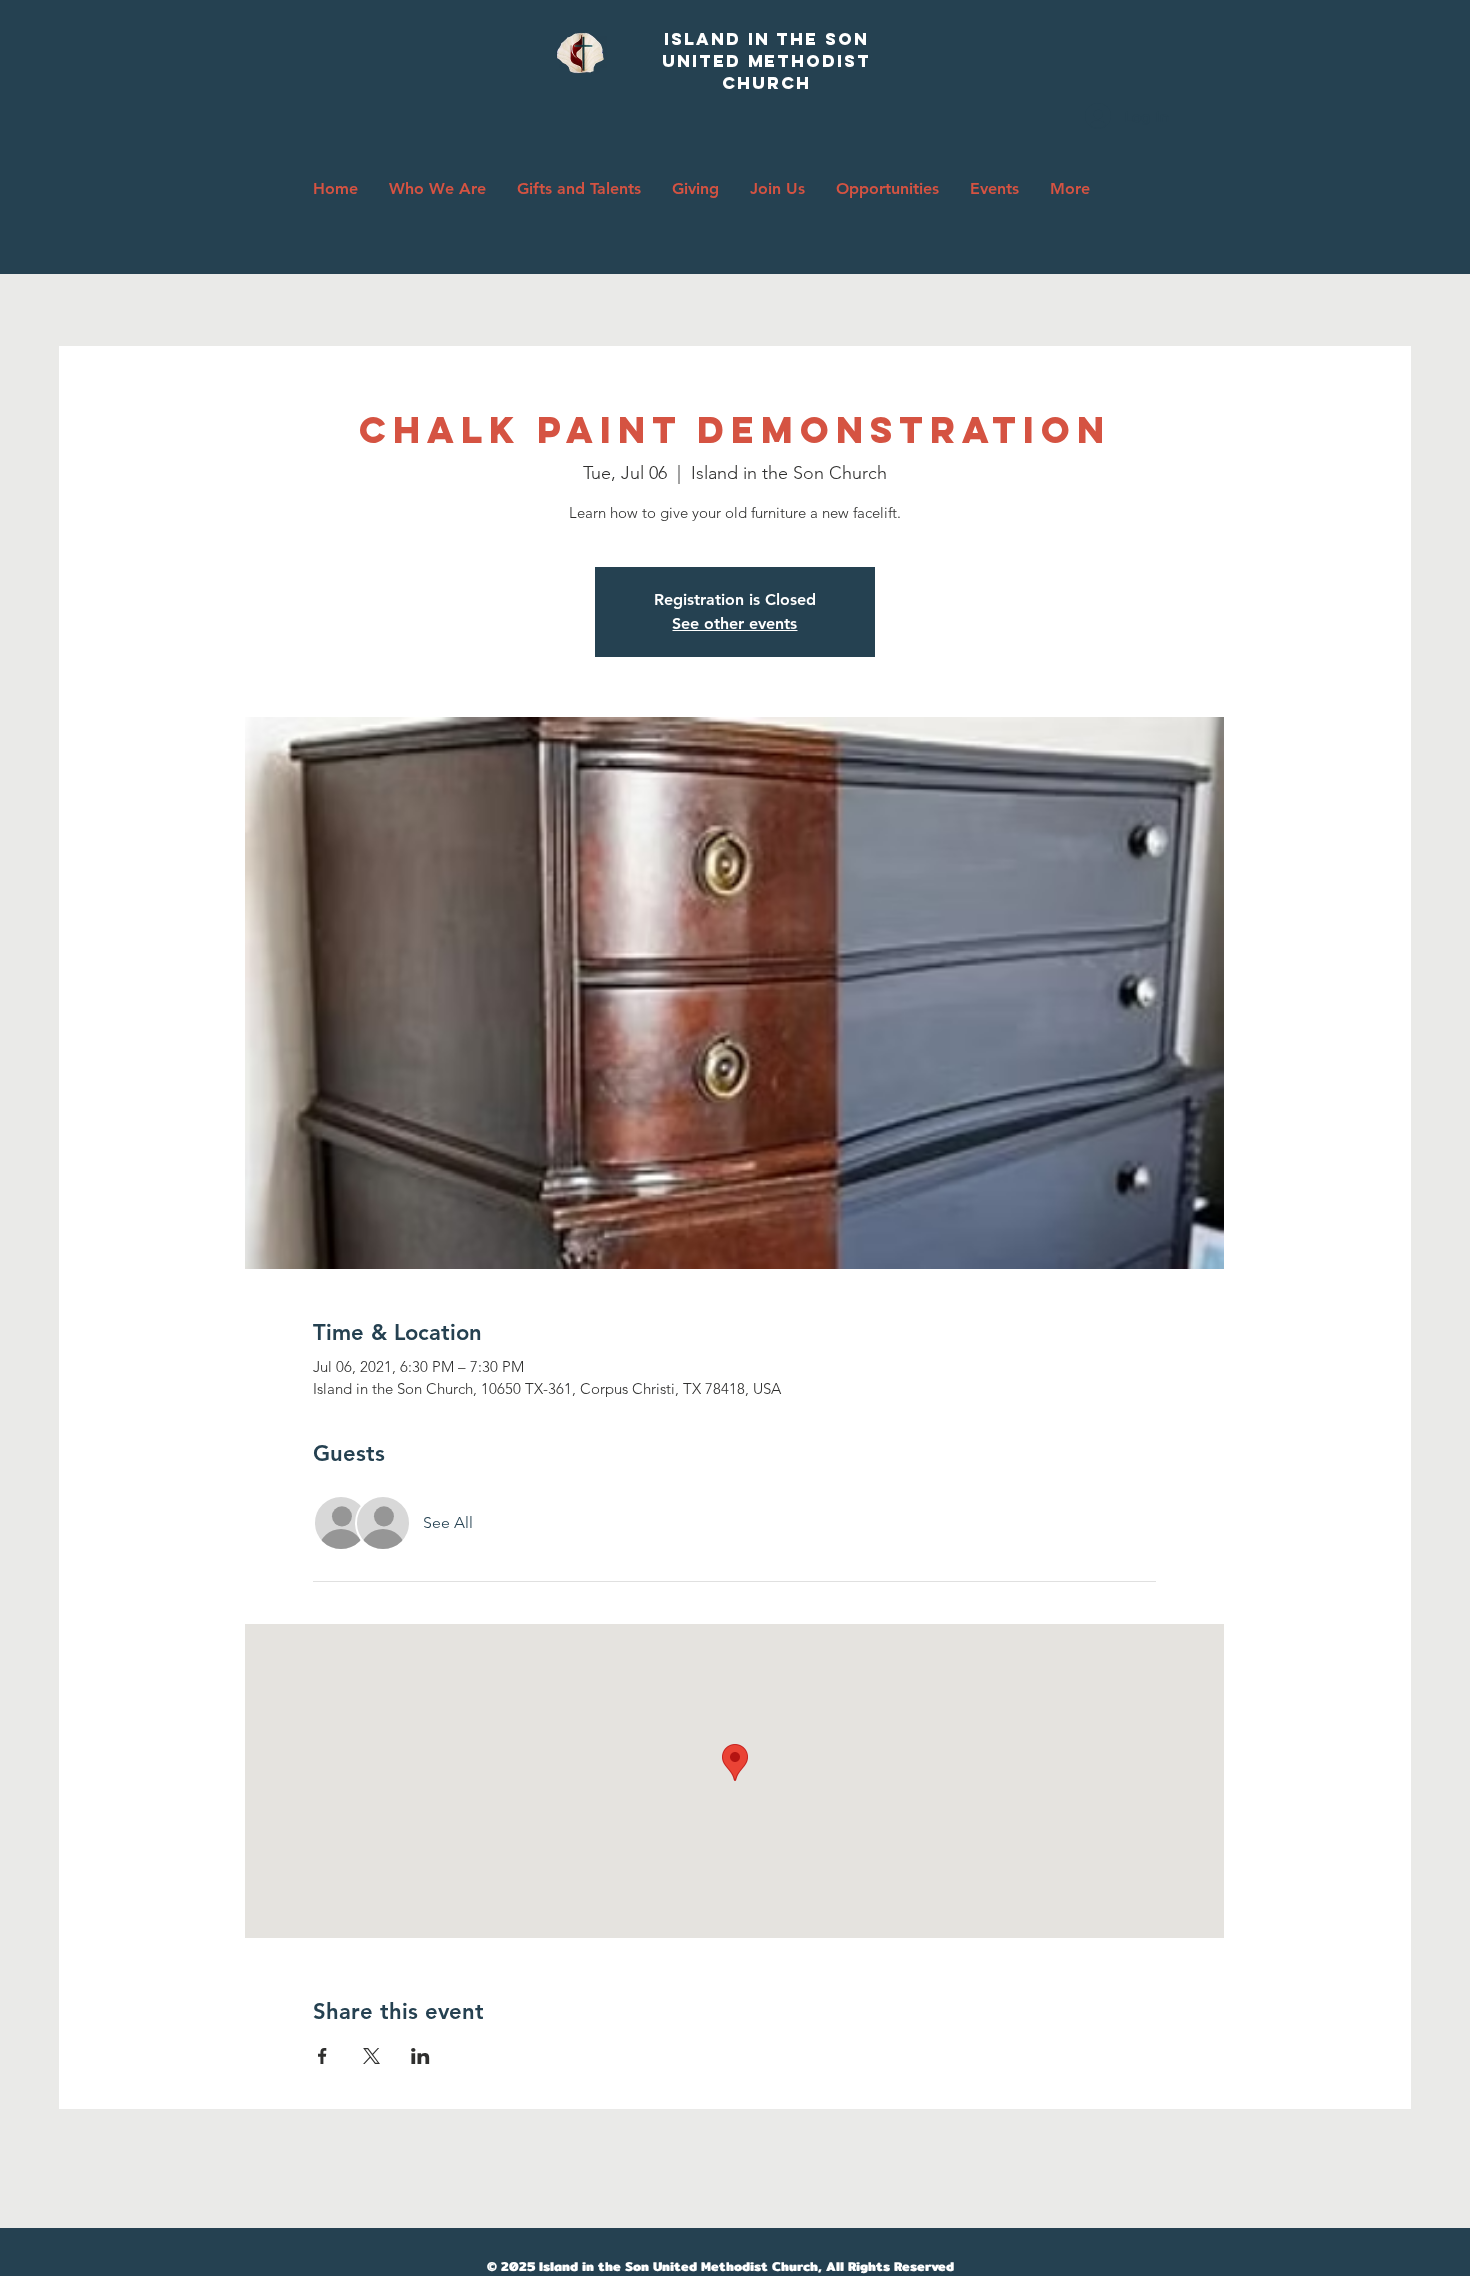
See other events (734, 623)
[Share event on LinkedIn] (420, 2056)
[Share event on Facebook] (322, 2056)
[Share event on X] (371, 2056)
